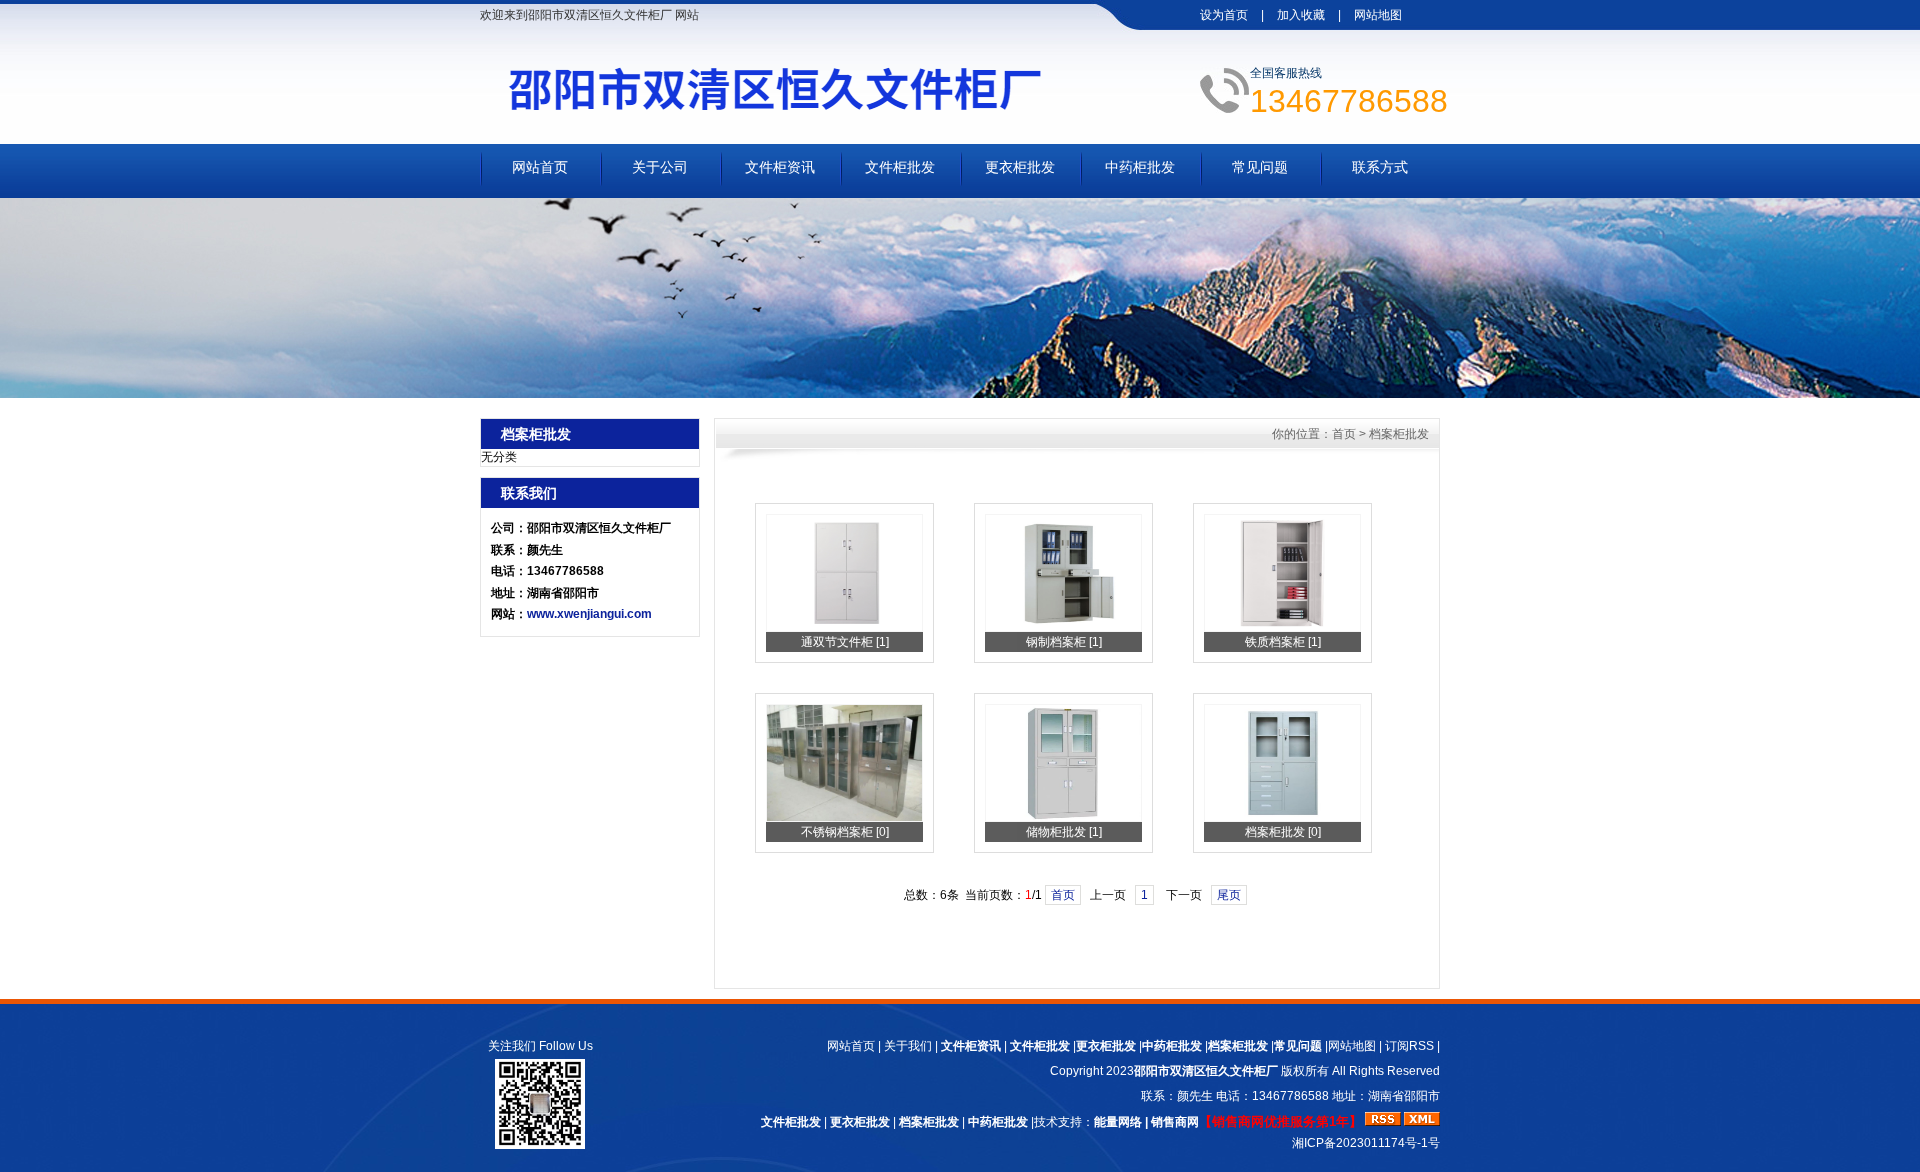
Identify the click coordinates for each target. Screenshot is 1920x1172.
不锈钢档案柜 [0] (845, 832)
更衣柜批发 (1020, 167)
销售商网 (1175, 1122)
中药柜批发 (1140, 167)
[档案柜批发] (1282, 818)
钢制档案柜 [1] (1064, 642)
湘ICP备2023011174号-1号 (1366, 1143)
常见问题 (1260, 167)
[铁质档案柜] (1282, 628)
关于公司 (660, 167)
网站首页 (540, 167)
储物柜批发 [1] (1064, 832)
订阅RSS (1409, 1046)
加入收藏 (1301, 15)
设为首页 (1224, 15)
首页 (1344, 434)
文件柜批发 (900, 167)
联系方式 (1380, 167)
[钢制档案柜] (1063, 628)
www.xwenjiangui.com (589, 614)
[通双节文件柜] (844, 628)
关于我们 (908, 1046)
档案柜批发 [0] (1283, 832)
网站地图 (1378, 15)
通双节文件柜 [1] (845, 642)
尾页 (1229, 895)
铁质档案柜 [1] (1283, 642)
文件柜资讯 (780, 167)
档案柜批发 (1399, 434)
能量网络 (1118, 1122)
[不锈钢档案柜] (844, 818)
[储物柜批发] (1063, 818)
